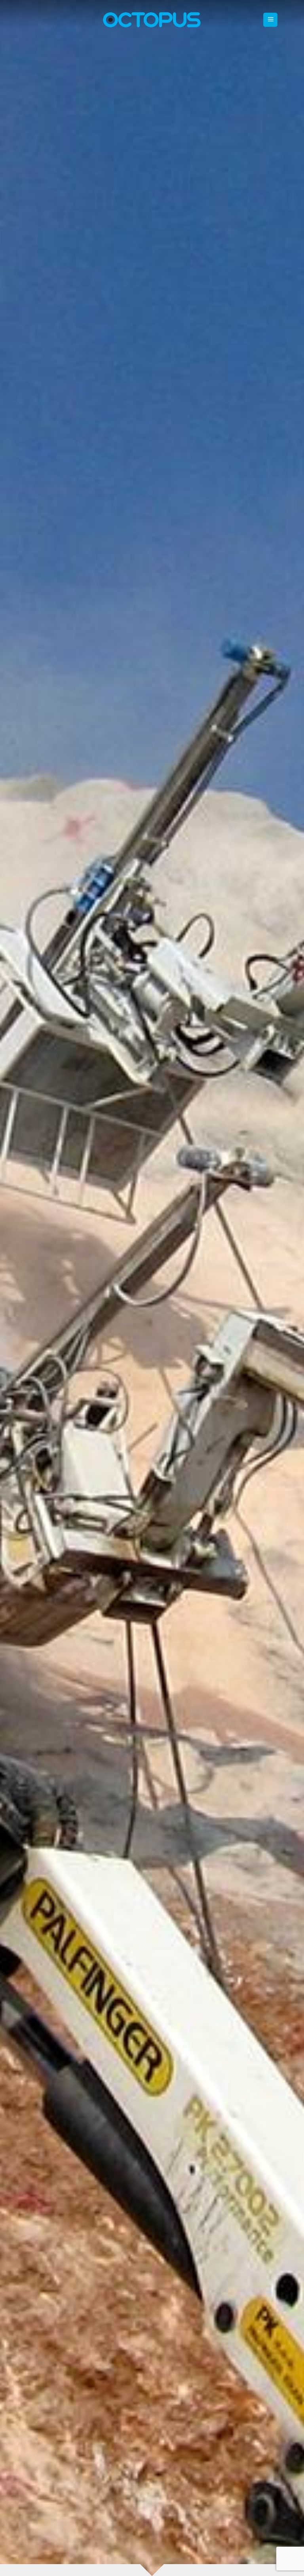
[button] (270, 20)
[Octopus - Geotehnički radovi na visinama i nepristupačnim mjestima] (152, 20)
